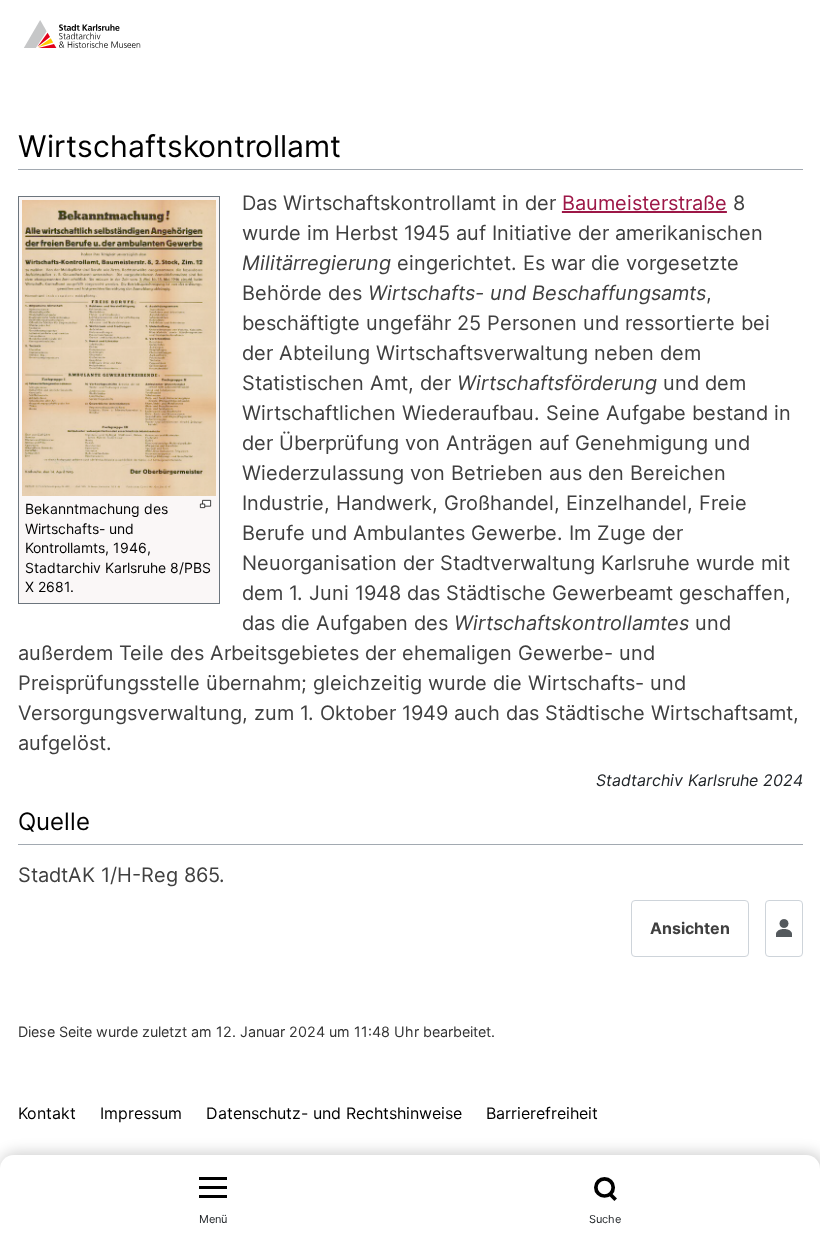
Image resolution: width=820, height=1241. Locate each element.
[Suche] (605, 1189)
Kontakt (47, 1113)
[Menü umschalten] (213, 1189)
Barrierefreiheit (542, 1113)
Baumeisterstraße (644, 203)
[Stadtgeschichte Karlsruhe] (82, 32)
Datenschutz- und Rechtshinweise (334, 1113)
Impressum (141, 1113)
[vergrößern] (205, 504)
